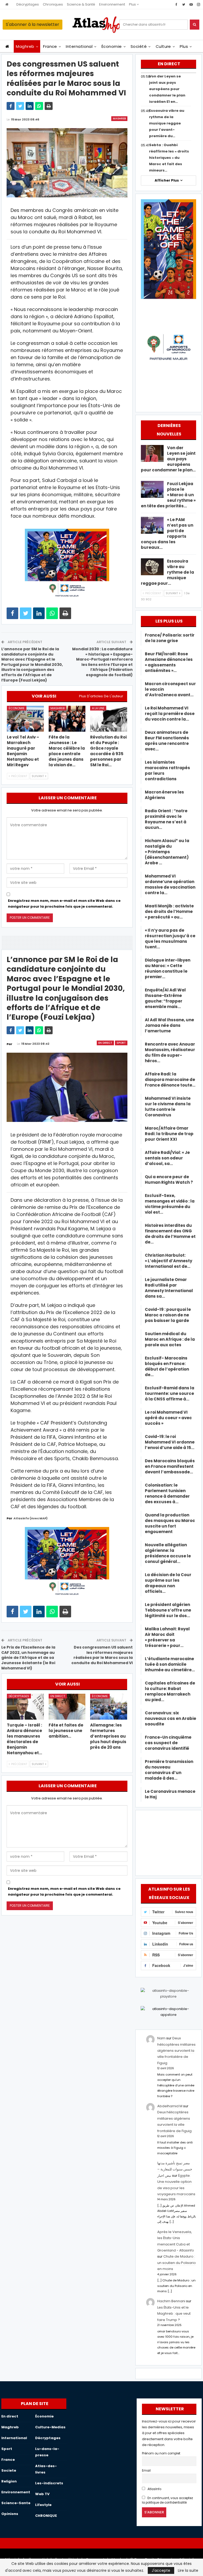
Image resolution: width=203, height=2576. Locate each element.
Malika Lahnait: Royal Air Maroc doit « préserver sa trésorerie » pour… (167, 1637)
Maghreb (25, 46)
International (79, 46)
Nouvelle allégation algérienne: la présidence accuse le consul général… (168, 1553)
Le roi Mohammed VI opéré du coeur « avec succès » (168, 1418)
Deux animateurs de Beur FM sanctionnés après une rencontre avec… (167, 741)
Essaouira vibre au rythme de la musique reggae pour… (167, 572)
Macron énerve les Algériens (164, 795)
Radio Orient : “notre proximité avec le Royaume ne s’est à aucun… (166, 819)
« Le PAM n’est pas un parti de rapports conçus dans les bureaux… (167, 533)
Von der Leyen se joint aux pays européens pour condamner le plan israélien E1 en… (167, 89)
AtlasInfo (154, 2489)
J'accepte (161, 2570)
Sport (121, 1043)
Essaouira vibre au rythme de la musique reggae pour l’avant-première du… (167, 123)
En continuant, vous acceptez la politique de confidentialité (167, 2500)
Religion (9, 2481)
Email (146, 2471)
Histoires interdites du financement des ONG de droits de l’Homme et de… (170, 1234)
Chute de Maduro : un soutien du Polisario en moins (177, 2263)
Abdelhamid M (170, 2106)
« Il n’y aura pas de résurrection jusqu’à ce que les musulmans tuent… (170, 939)
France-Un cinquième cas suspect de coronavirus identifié (168, 1743)
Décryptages (28, 4)
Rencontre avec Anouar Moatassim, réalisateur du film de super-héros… (170, 1052)
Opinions (10, 2514)
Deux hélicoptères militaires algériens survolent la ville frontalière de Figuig (176, 2051)
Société (139, 46)
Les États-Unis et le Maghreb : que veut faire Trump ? (174, 2314)
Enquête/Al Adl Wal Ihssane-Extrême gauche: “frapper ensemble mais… (165, 998)
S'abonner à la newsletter (33, 24)
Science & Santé (81, 4)
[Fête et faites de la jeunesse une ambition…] (67, 1707)
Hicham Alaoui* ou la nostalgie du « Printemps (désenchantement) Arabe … (167, 852)
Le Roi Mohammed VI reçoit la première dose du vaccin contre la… (170, 714)
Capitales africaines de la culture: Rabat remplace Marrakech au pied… (170, 1691)
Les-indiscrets (49, 2483)
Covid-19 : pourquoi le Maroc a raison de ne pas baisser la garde (168, 1315)
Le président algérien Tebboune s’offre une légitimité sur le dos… (168, 1610)
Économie (112, 46)
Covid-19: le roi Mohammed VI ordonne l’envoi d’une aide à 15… (170, 1442)
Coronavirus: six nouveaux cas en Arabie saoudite (170, 1718)
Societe (9, 2470)
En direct (105, 1043)
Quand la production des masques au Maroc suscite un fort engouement (170, 1523)
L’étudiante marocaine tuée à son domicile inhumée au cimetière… (170, 1664)
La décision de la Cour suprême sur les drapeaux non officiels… (168, 1583)
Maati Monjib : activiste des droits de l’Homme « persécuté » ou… (169, 911)
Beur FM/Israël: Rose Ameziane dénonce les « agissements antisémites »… (169, 662)
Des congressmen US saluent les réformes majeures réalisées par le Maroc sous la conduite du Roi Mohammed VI (102, 1655)
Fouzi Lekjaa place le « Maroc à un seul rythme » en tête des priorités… (168, 495)
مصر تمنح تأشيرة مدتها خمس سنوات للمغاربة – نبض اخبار (175, 2169)
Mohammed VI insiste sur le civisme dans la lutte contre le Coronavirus (168, 1107)
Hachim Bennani (171, 2301)
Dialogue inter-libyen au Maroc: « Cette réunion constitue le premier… (168, 968)
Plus (133, 4)
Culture (163, 46)
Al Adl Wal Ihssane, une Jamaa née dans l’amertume (169, 1025)
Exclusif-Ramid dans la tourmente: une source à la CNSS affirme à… (170, 1393)
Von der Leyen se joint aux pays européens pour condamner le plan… (168, 459)
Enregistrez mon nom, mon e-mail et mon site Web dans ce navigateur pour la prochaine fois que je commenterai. (64, 904)
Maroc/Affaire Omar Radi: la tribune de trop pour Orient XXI (169, 1134)
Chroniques (53, 4)
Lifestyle (43, 2505)
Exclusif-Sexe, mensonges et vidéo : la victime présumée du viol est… (170, 1204)
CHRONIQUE (46, 2516)
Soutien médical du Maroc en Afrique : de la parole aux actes (170, 1339)
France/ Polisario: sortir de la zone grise (170, 638)
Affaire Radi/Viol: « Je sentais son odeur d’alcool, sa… (167, 1158)
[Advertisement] (168, 1842)
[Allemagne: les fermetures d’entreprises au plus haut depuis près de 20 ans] (109, 1707)
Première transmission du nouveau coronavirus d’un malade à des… (169, 1770)
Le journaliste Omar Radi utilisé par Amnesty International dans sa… (169, 1288)
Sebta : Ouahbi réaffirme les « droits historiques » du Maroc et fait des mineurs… (169, 158)
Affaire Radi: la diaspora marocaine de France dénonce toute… (170, 1080)
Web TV (42, 2494)
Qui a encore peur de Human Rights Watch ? (169, 1180)
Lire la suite (188, 2570)
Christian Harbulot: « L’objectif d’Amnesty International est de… (169, 1261)
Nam (161, 2038)
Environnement (112, 4)
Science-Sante (16, 2503)
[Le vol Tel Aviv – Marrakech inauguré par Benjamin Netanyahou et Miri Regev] (25, 719)
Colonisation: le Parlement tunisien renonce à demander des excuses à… (167, 1493)
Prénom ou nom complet (161, 2453)
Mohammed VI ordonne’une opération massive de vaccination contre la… (170, 884)
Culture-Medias (50, 2427)
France (50, 46)
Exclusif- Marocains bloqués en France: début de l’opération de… (167, 1366)
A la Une (98, 708)
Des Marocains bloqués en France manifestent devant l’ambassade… (170, 1466)
